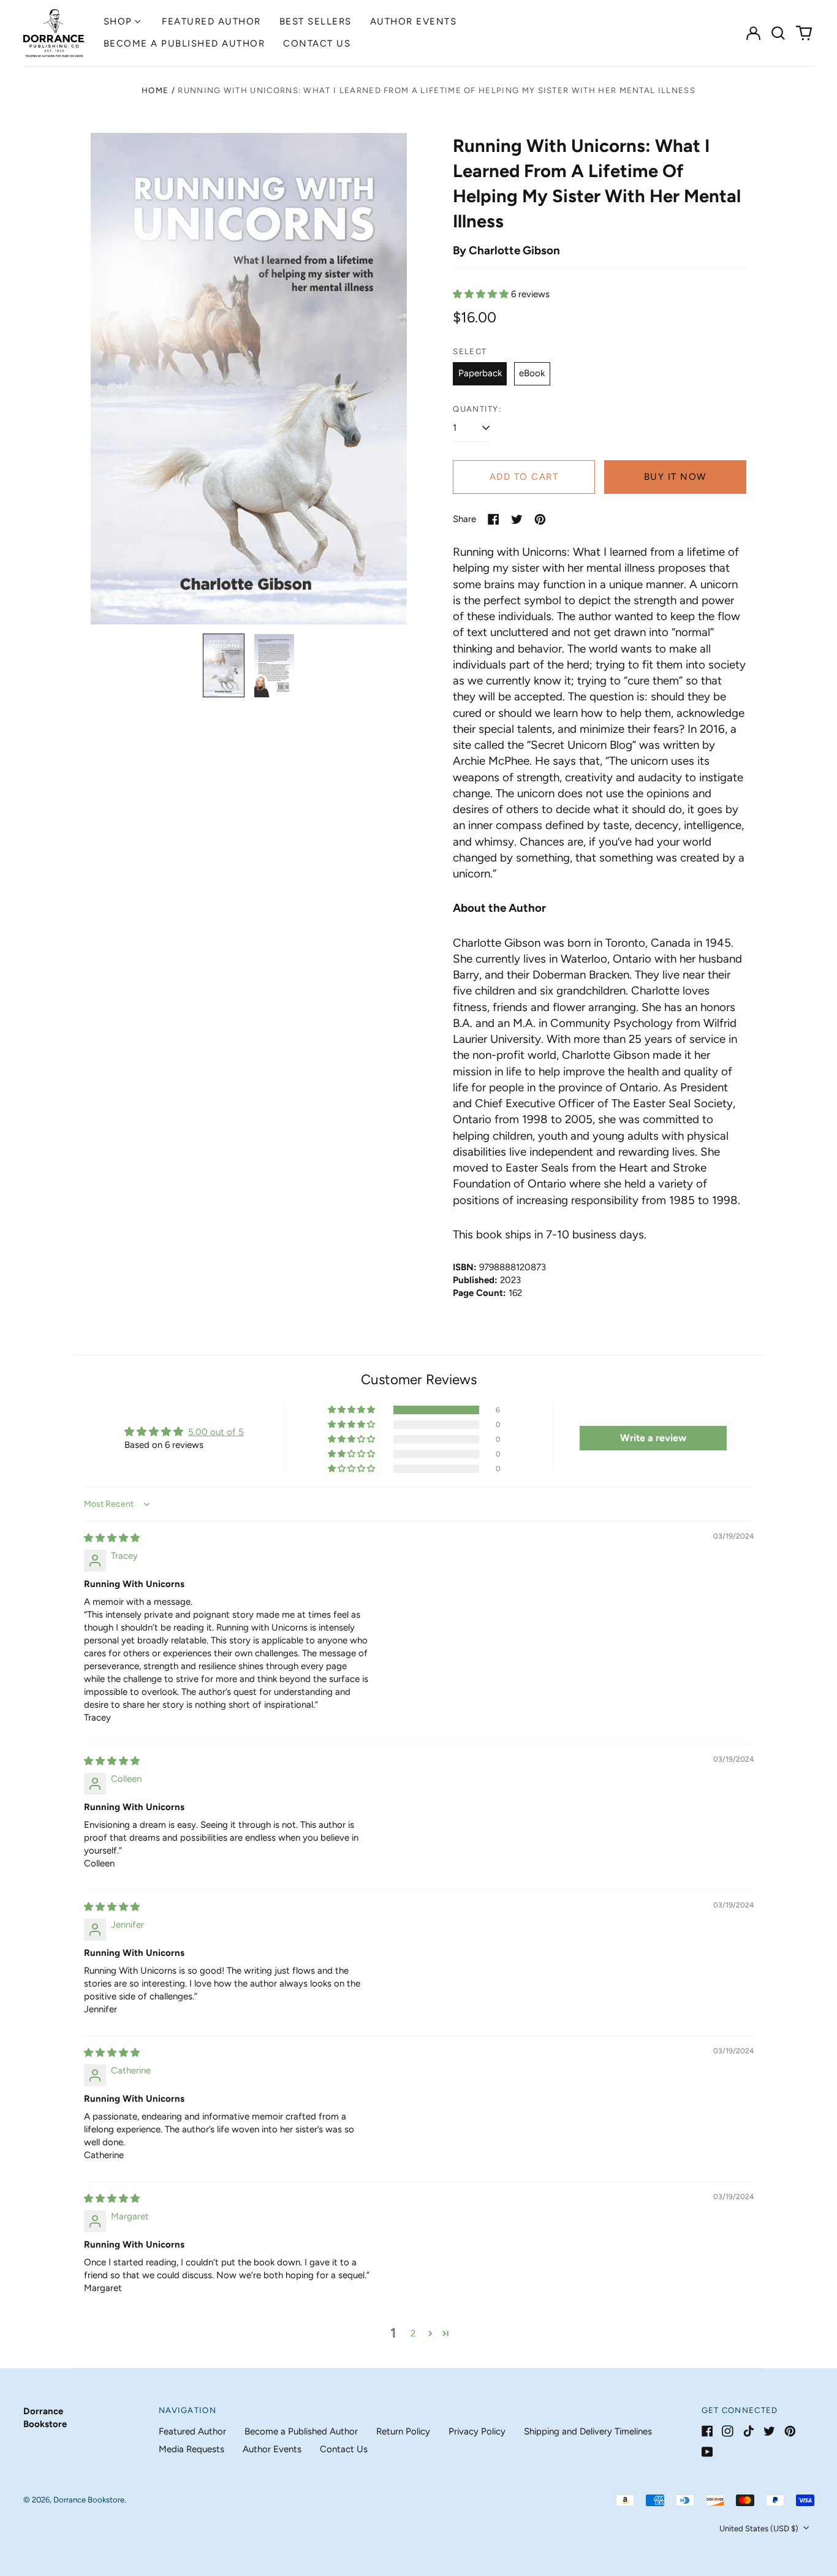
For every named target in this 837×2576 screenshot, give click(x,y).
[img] (112, 1538)
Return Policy (403, 2431)
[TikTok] (748, 2431)
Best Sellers (316, 21)
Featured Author (211, 21)
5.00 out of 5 (216, 1432)
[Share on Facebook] (494, 519)
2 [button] (413, 2333)
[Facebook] (707, 2431)
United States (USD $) (760, 2529)
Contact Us (317, 44)
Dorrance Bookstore (89, 2500)
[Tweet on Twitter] (517, 519)
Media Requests (191, 2449)
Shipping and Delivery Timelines (588, 2431)
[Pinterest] (790, 2431)
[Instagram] (728, 2431)
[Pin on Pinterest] (540, 519)
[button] (779, 33)
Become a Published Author (184, 44)
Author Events (414, 21)
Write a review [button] (653, 1438)
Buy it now (675, 477)
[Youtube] (707, 2452)
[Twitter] (769, 2431)
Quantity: (477, 409)
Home (155, 90)
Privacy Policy (477, 2431)
